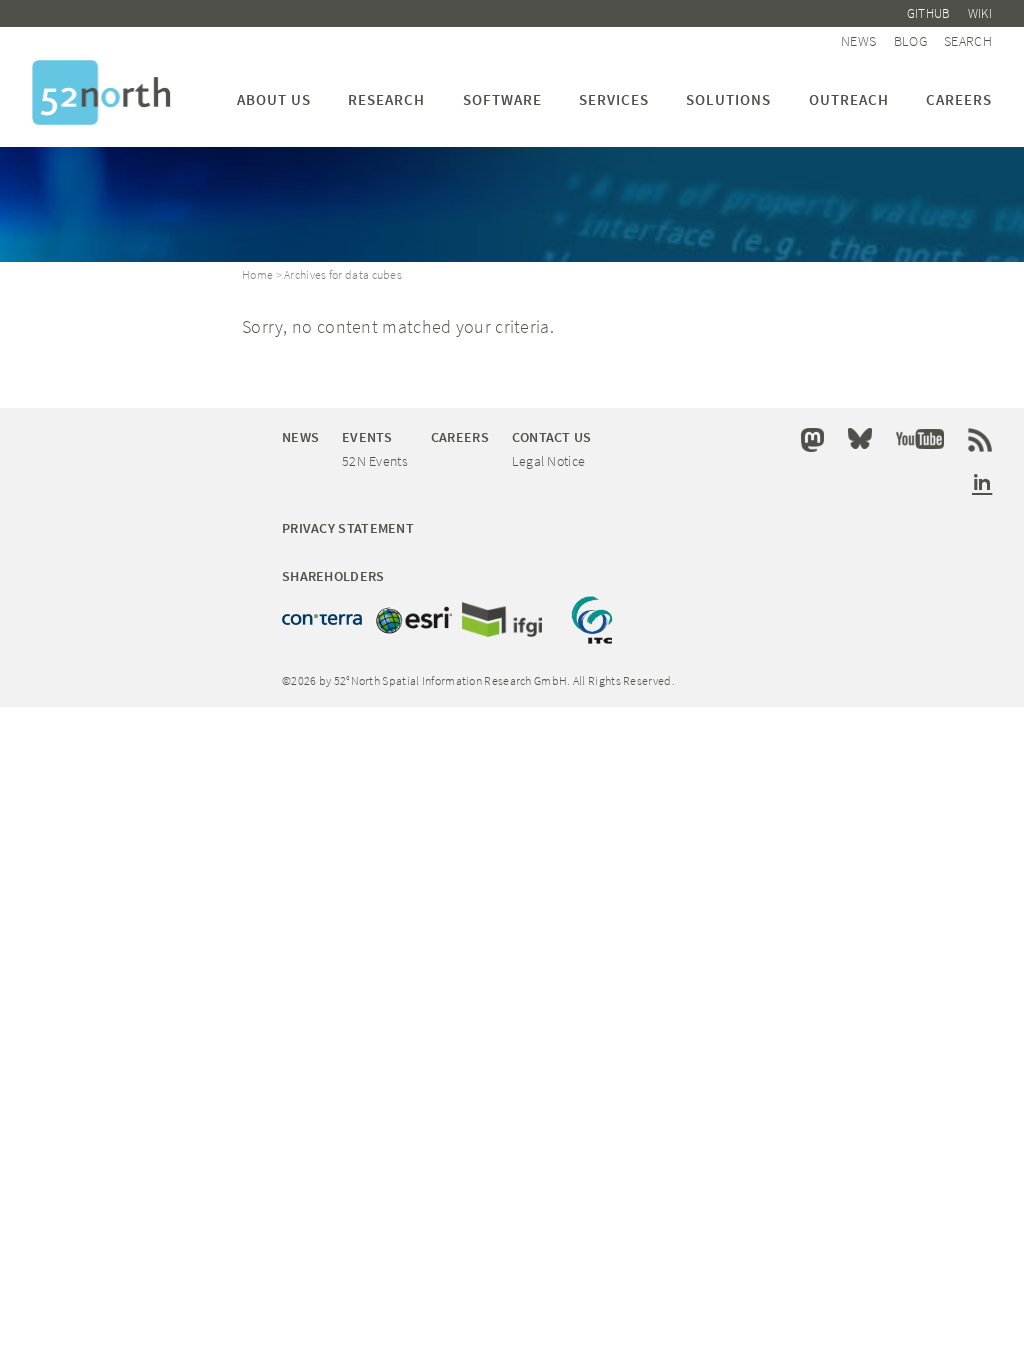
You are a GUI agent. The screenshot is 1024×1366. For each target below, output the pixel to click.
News (858, 41)
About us (274, 99)
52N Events (375, 461)
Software (502, 99)
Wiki (980, 13)
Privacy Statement (348, 528)
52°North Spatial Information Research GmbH (101, 92)
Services (614, 99)
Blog (910, 41)
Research (386, 99)
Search (968, 41)
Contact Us (552, 437)
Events (367, 437)
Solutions (728, 99)
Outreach (849, 99)
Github (929, 13)
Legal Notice (549, 461)
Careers (959, 99)
